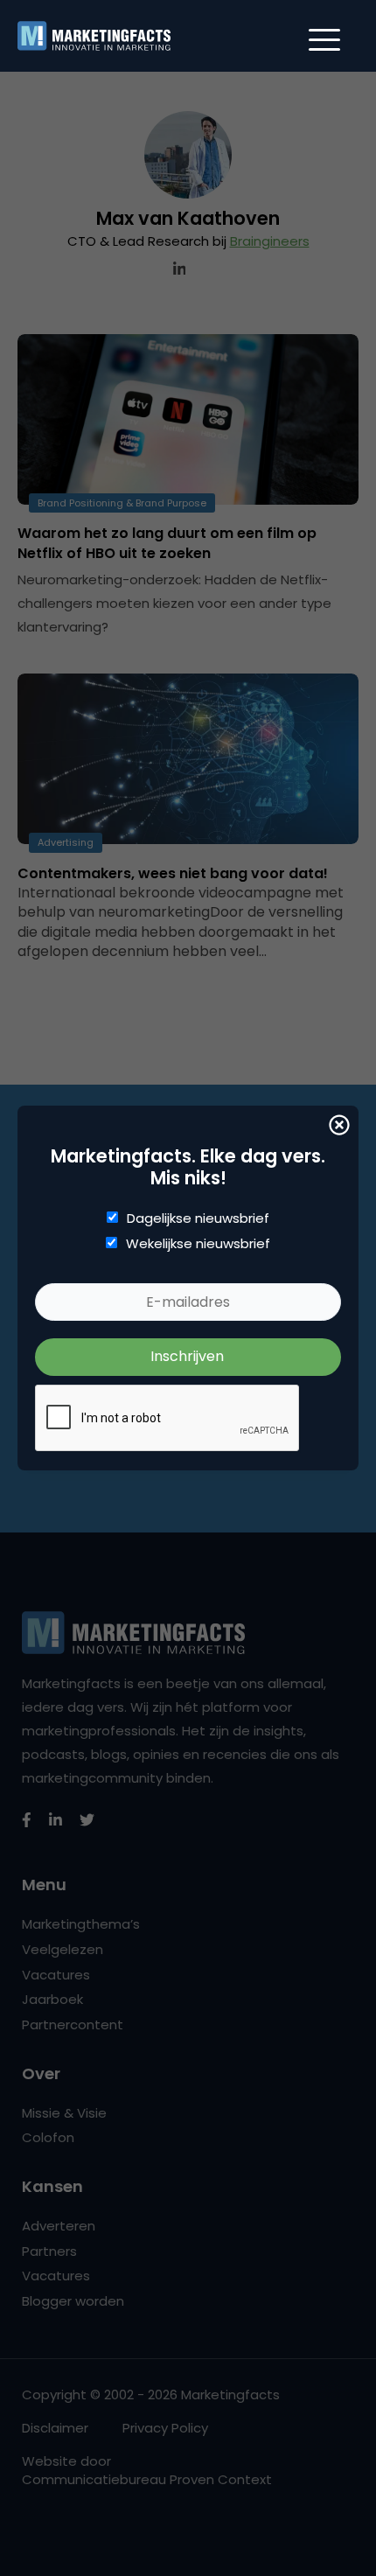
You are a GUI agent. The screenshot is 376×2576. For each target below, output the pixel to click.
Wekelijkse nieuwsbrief (198, 1244)
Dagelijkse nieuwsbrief (198, 1218)
